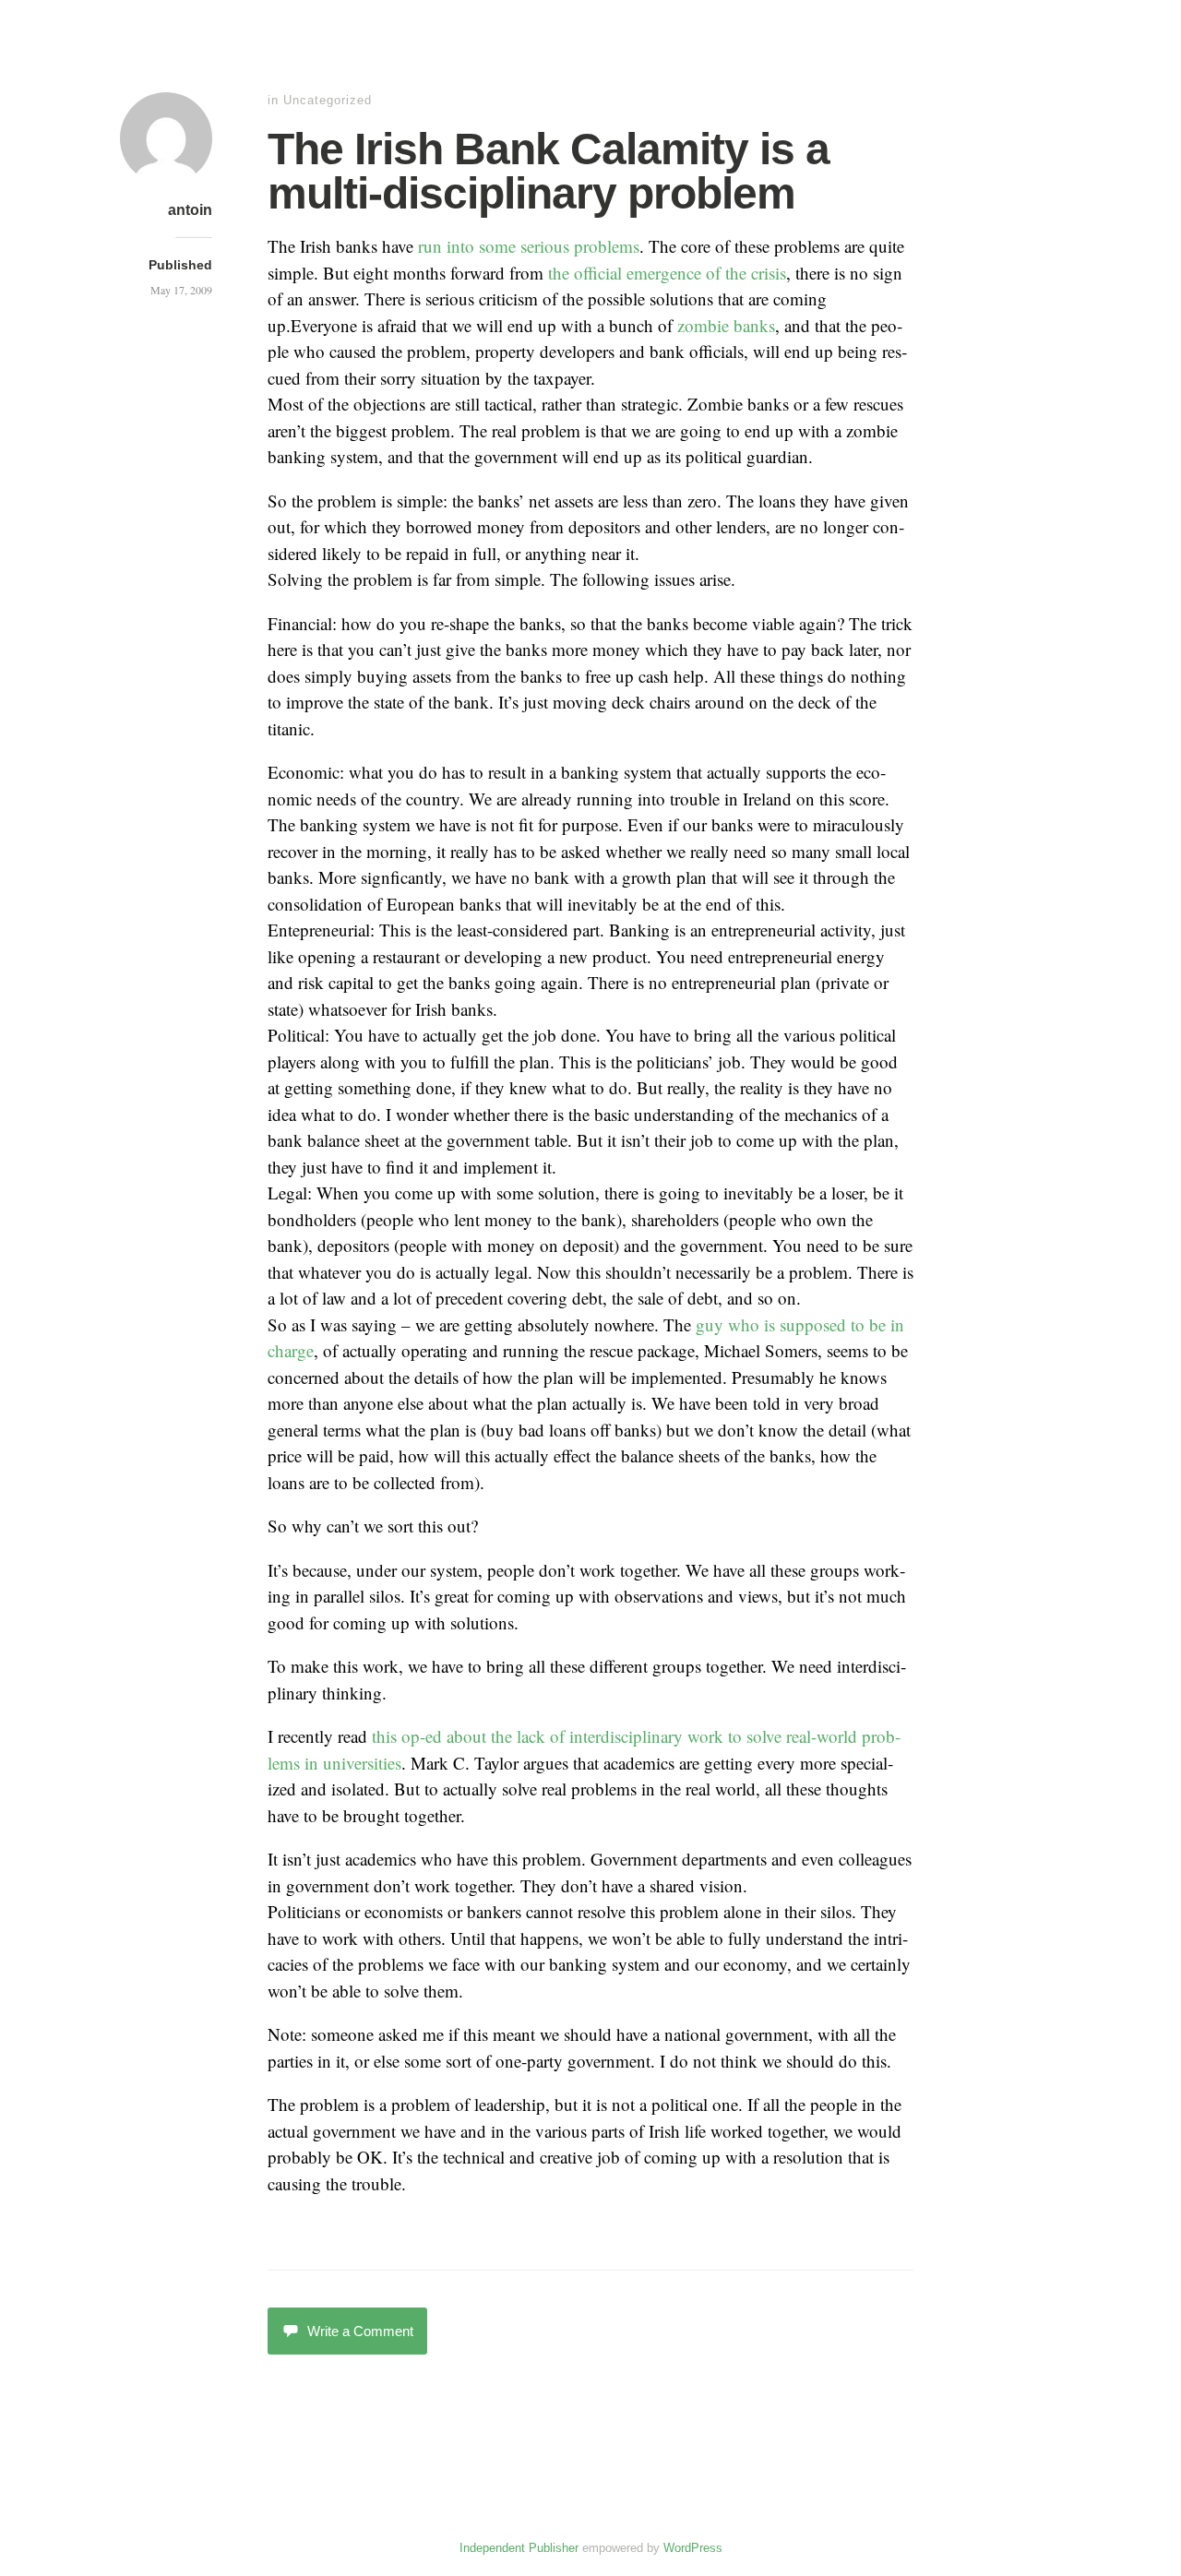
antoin (190, 210)
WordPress (693, 2548)
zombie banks (726, 325)
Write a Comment (360, 2331)
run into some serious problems (529, 246)
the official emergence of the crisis (667, 273)
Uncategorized (328, 100)
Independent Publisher (519, 2548)
